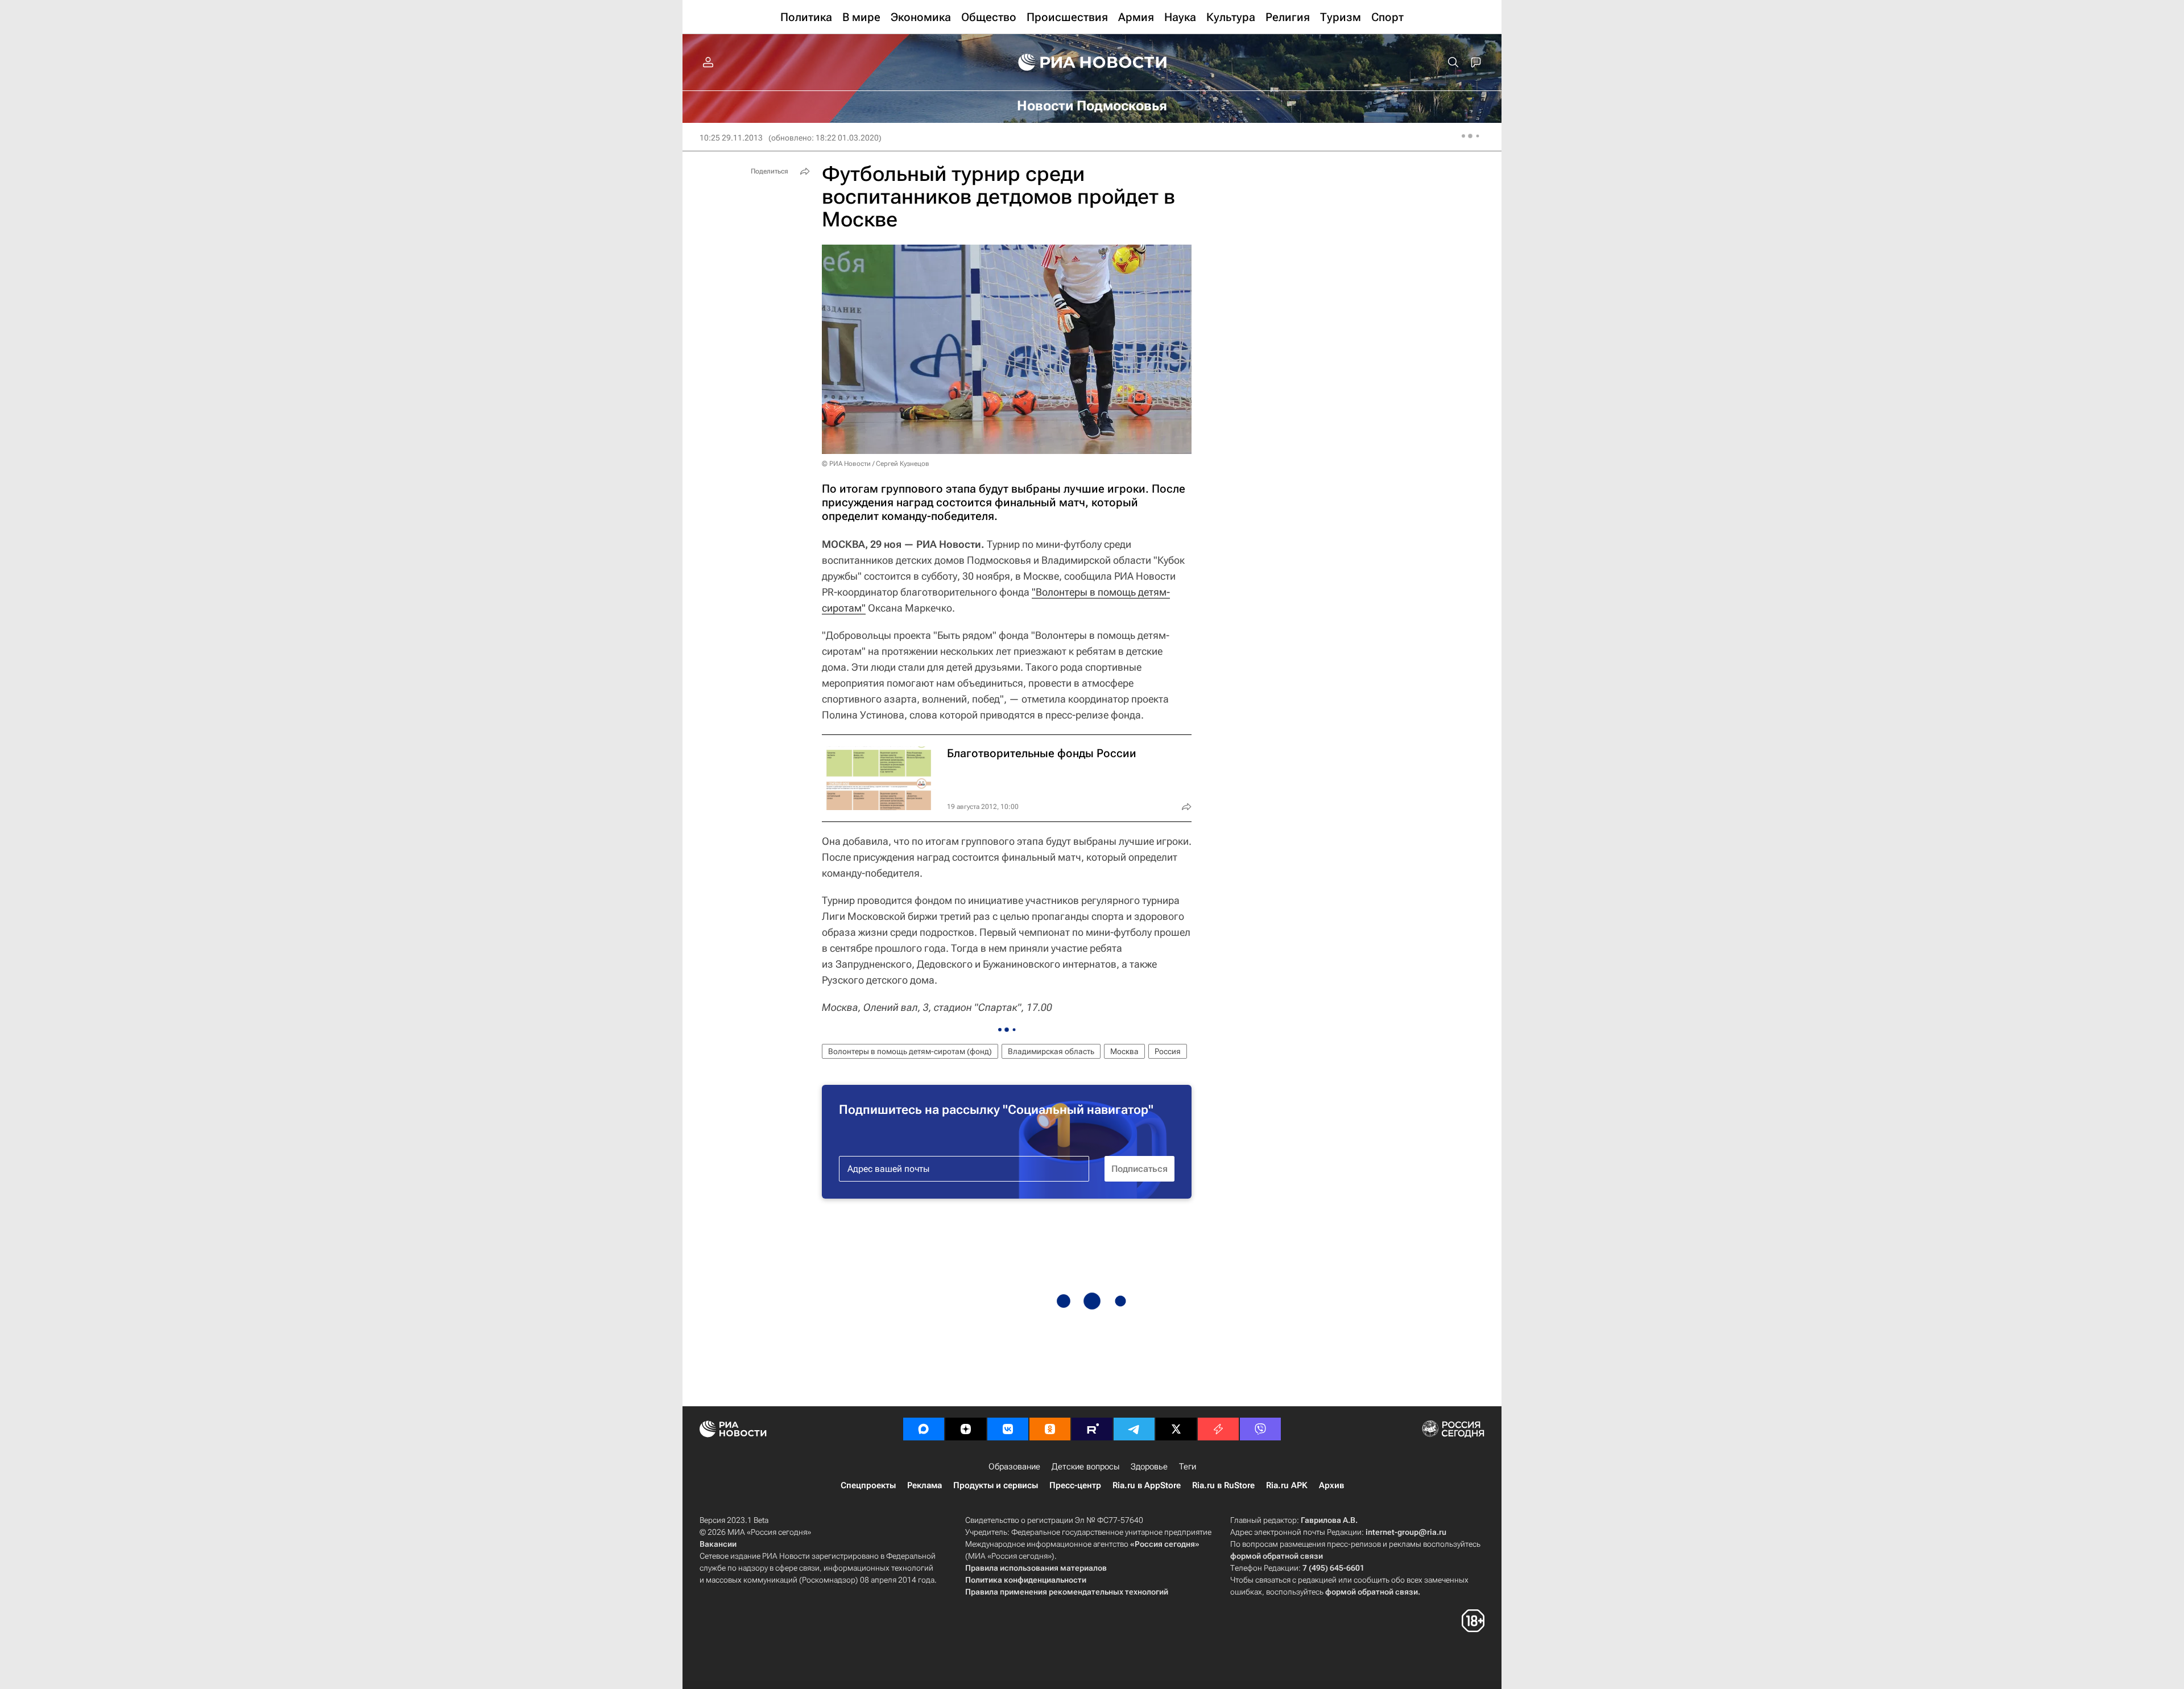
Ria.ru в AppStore (1147, 1485)
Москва (1124, 1051)
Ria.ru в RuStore (1223, 1485)
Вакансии (718, 1544)
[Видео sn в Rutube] (1092, 1429)
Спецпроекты (868, 1485)
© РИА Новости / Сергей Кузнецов (876, 464)
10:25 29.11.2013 (731, 138)
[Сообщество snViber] (1260, 1429)
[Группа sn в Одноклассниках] (1050, 1429)
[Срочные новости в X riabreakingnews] (1218, 1429)
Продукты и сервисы (996, 1485)
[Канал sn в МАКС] (924, 1429)
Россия (1168, 1051)
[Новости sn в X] (1176, 1429)
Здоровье (1149, 1467)
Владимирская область (1051, 1051)
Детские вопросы (1085, 1467)
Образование (1014, 1467)
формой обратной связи (1277, 1556)
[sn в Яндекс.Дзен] (966, 1429)
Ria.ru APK (1287, 1485)
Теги (1188, 1467)
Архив (1331, 1485)
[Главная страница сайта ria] (1092, 63)
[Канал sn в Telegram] (1134, 1429)
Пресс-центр (1075, 1485)
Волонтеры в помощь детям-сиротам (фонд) (910, 1051)
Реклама (925, 1485)
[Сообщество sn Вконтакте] (1008, 1429)
